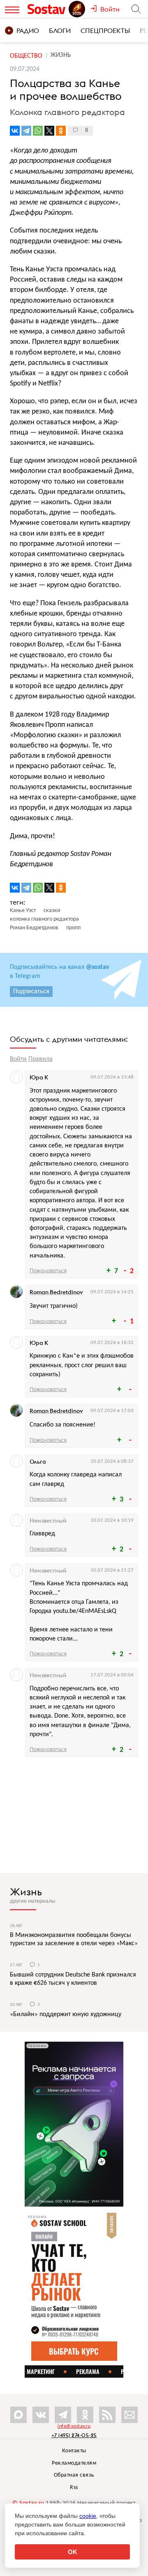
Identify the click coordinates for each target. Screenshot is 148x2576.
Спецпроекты (105, 31)
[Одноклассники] (61, 131)
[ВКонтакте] (15, 131)
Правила (40, 1059)
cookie (88, 2516)
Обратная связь (74, 2475)
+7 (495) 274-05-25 (74, 2435)
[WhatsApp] (38, 131)
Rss (74, 2488)
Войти (18, 1059)
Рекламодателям (74, 2463)
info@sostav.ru (74, 2426)
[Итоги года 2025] (78, 9)
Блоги (60, 31)
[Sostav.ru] (48, 9)
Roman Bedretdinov (56, 1292)
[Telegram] (26, 131)
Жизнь (26, 1892)
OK (73, 2552)
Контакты (74, 2451)
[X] (49, 131)
